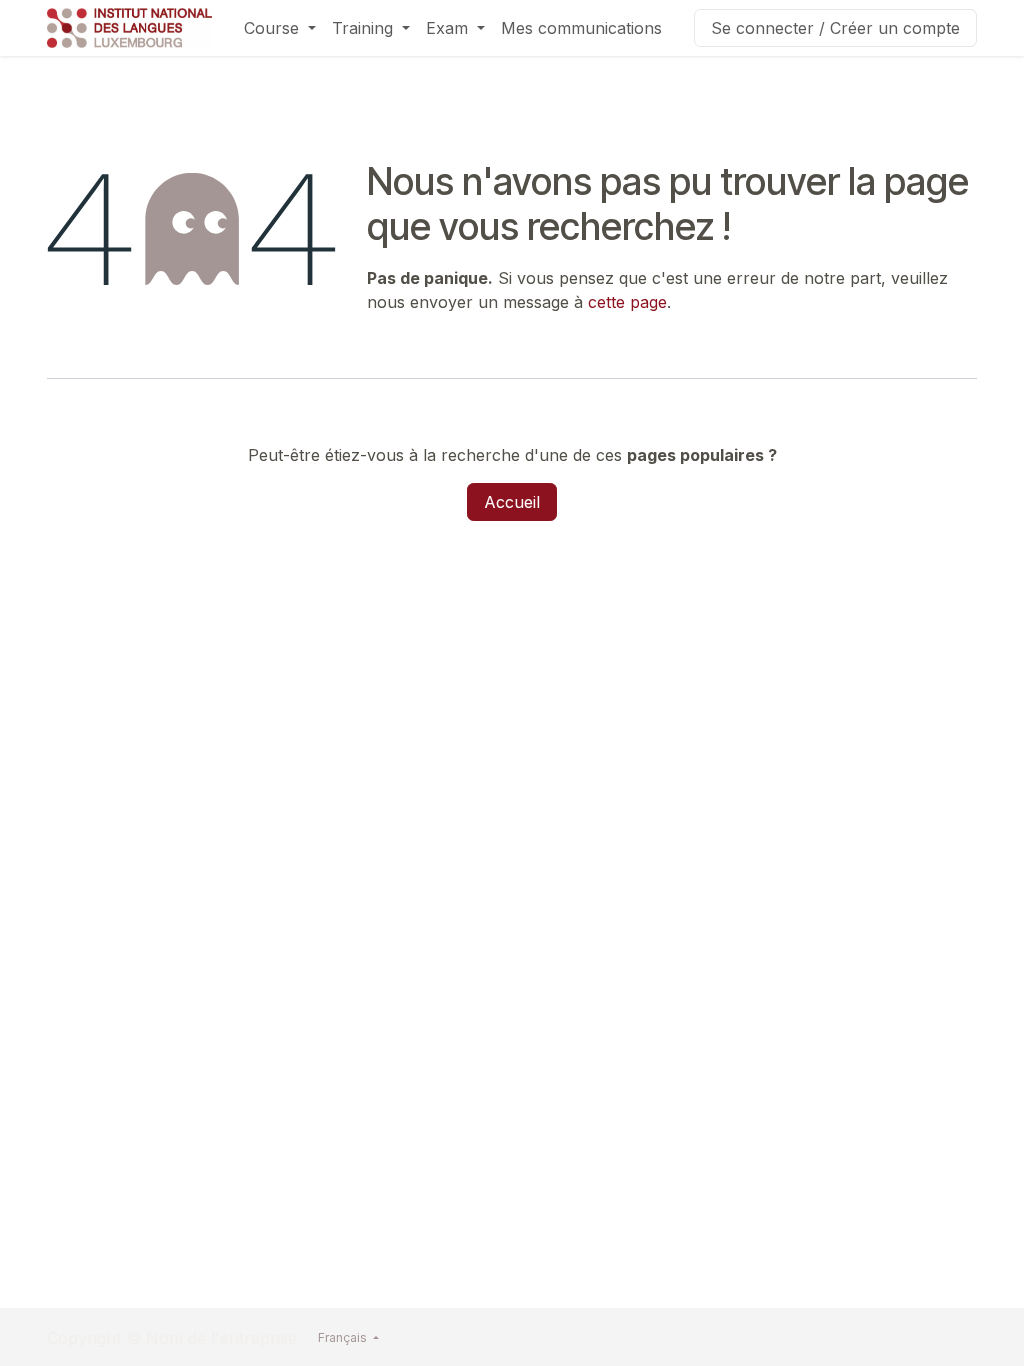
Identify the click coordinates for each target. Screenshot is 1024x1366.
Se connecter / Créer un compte (835, 28)
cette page (627, 302)
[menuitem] (280, 28)
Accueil (512, 502)
